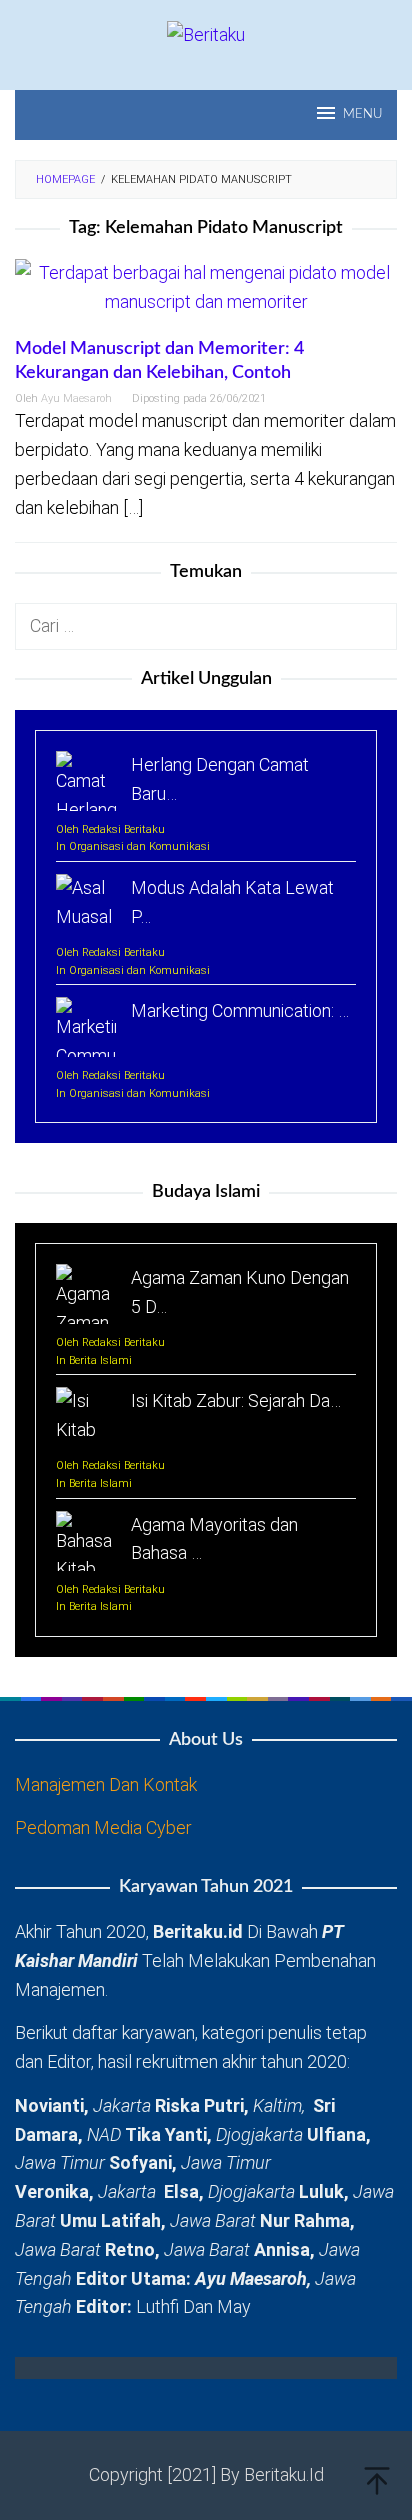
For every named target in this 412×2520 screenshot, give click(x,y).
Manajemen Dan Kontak (106, 1784)
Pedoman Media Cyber (103, 1827)
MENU (362, 114)
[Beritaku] (206, 33)
